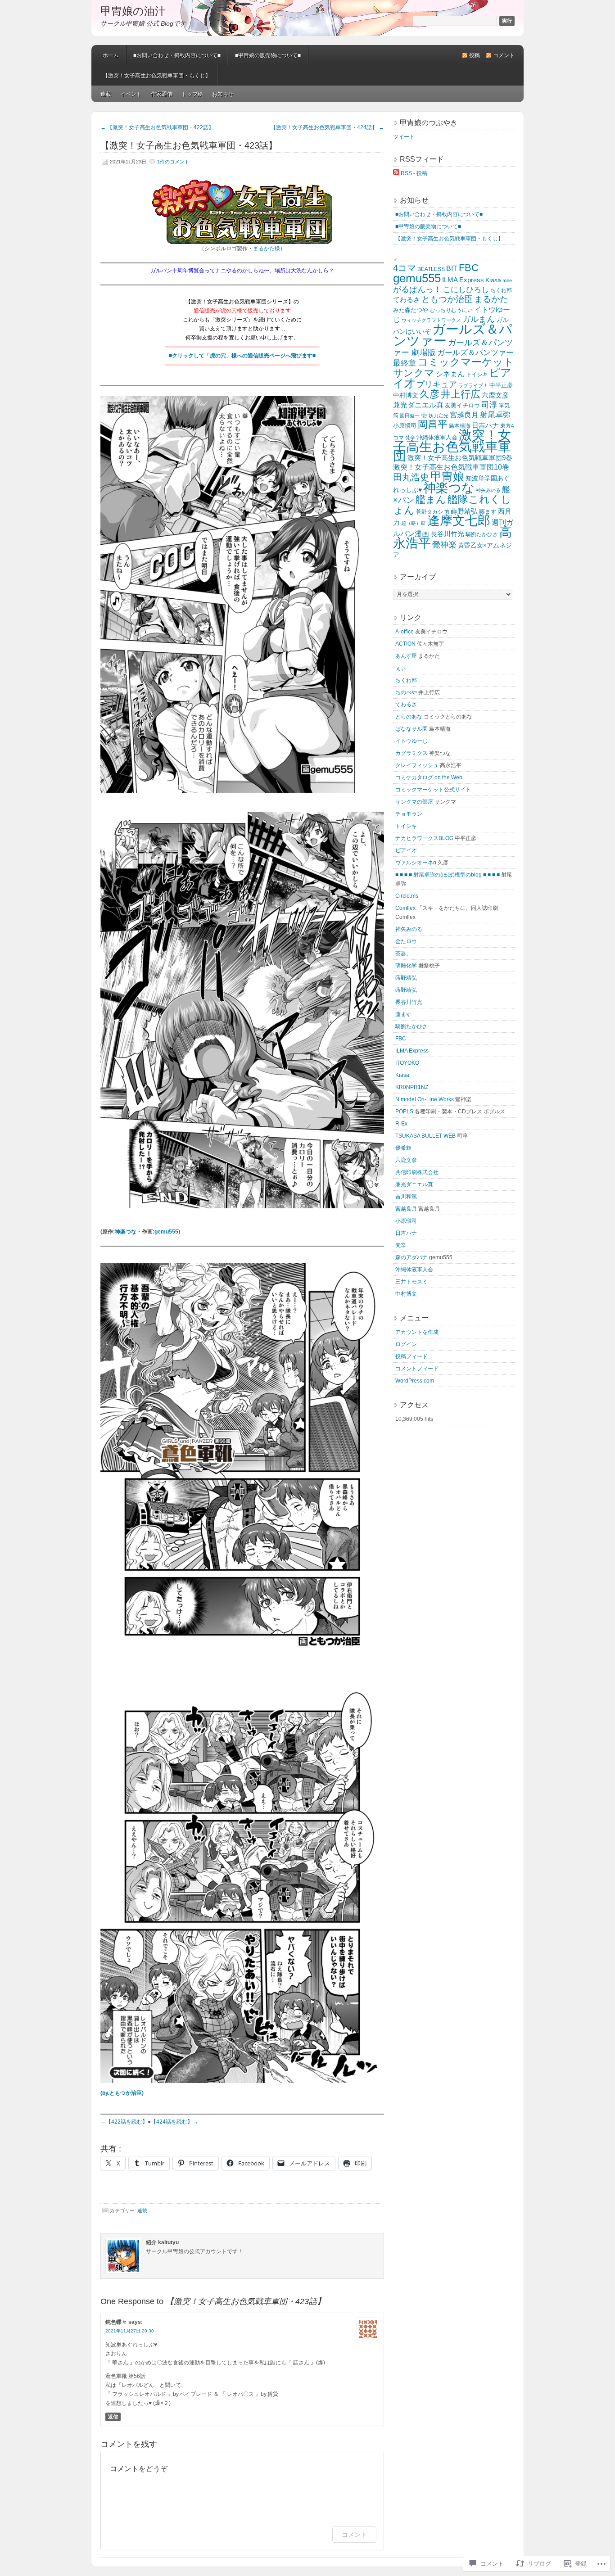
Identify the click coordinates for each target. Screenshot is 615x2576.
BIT (452, 268)
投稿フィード (412, 1356)
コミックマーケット (466, 362)
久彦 (430, 394)
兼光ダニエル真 (418, 405)
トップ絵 (192, 94)
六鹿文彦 (495, 395)
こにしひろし (466, 290)
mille (507, 280)
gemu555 (166, 1232)
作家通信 (162, 94)
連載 (106, 94)
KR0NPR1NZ (412, 1087)
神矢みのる (488, 490)
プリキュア (437, 384)
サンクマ (414, 373)
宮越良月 (464, 415)
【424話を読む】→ (174, 2122)
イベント (131, 94)
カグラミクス (412, 753)
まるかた (491, 299)
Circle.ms (407, 896)
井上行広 (461, 394)
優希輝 (403, 1148)
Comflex (405, 908)
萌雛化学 (406, 966)
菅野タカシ (430, 512)
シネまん (450, 374)
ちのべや (406, 692)
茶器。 (403, 954)
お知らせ (223, 94)
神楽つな (126, 1232)
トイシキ (477, 375)
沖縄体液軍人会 (437, 437)
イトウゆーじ (412, 741)
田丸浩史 (411, 477)
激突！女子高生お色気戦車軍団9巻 (460, 458)
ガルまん (479, 319)
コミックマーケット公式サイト (433, 790)
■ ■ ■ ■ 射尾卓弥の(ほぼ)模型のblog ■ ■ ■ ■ (448, 875)
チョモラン (409, 814)
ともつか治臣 (447, 299)
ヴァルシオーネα (416, 863)
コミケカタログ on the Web (429, 777)
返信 (113, 2417)
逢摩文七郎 (459, 521)
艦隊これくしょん (452, 505)
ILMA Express (463, 280)
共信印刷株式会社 (417, 1172)
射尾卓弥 (495, 415)
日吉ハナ (485, 425)
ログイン (406, 1344)
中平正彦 (501, 385)
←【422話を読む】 (124, 2122)
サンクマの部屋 (414, 802)
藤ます (488, 512)
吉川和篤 (406, 1197)
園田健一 (410, 416)
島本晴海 (460, 426)
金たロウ (406, 941)
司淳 (489, 405)
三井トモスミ (412, 1282)
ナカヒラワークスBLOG (424, 838)
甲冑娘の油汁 (133, 11)
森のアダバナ (412, 1257)
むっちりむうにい (451, 310)
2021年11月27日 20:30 (130, 2331)
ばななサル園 (412, 729)
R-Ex (401, 1124)
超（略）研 (414, 523)
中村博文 (406, 395)
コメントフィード (417, 1369)
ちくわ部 (501, 290)
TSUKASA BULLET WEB (425, 1136)
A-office (405, 632)
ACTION (405, 644)
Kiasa (493, 280)
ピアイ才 (406, 850)
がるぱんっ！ (417, 289)
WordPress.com (415, 1381)
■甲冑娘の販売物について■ (268, 55)
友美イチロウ (462, 405)
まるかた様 (267, 249)
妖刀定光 (439, 416)
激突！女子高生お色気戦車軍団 (452, 445)
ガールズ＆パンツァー (453, 335)
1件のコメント (173, 162)
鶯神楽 (444, 545)
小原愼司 (405, 426)
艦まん (431, 499)
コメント (504, 55)
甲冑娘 (447, 476)
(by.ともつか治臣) (122, 2093)
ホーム (111, 55)
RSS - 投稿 (414, 173)
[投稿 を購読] (396, 173)
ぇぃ (401, 668)
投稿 (475, 55)
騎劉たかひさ (482, 534)
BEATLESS (431, 269)
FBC (469, 268)
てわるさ (407, 300)
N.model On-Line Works (425, 1099)
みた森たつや (411, 310)
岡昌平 (433, 424)
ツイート (404, 137)
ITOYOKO (407, 1063)
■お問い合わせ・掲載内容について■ (177, 55)
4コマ (405, 268)
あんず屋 (406, 656)
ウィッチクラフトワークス (431, 320)
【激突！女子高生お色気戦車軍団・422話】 (157, 127)
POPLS (404, 1112)
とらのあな (409, 717)
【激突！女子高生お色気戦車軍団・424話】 (327, 127)
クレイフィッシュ (417, 765)
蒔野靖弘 (464, 511)
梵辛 (410, 438)
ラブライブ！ (473, 385)
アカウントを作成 (417, 1332)
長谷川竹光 (447, 534)
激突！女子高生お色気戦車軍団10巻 (451, 467)
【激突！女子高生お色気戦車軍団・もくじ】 (157, 76)
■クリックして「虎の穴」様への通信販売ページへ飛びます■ (242, 356)
